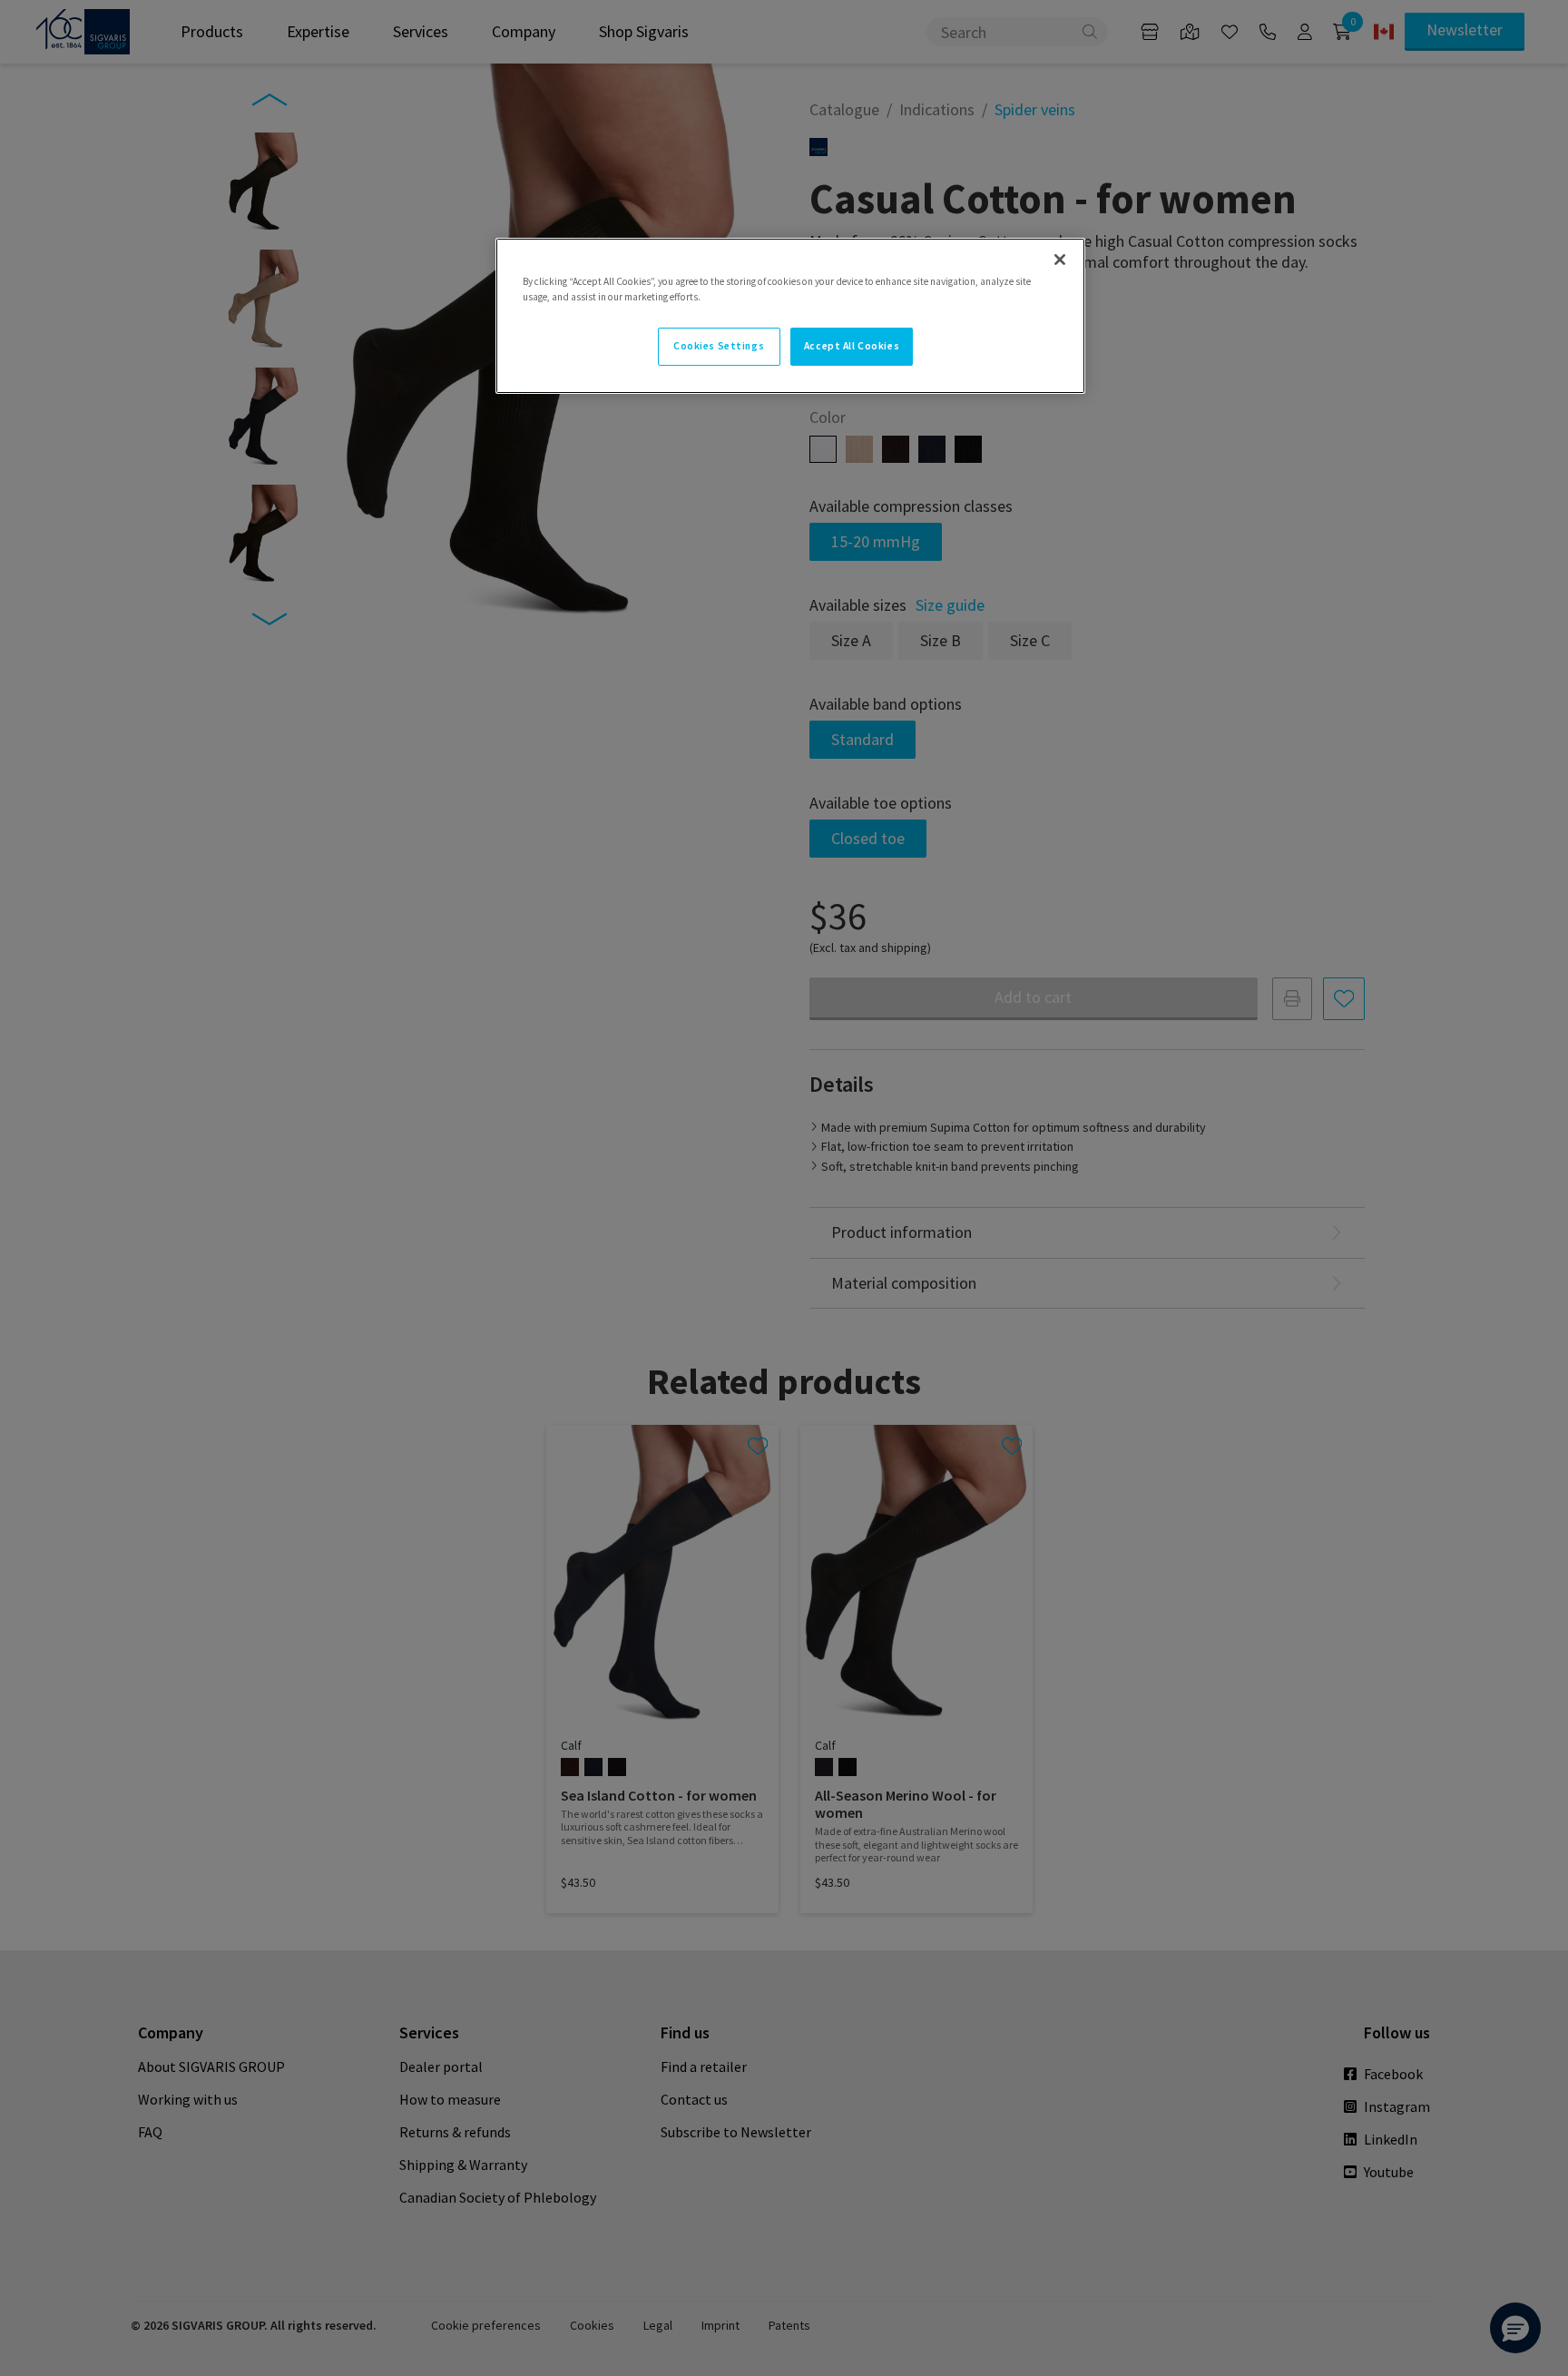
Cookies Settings (719, 346)
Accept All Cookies (852, 346)
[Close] (1060, 260)
